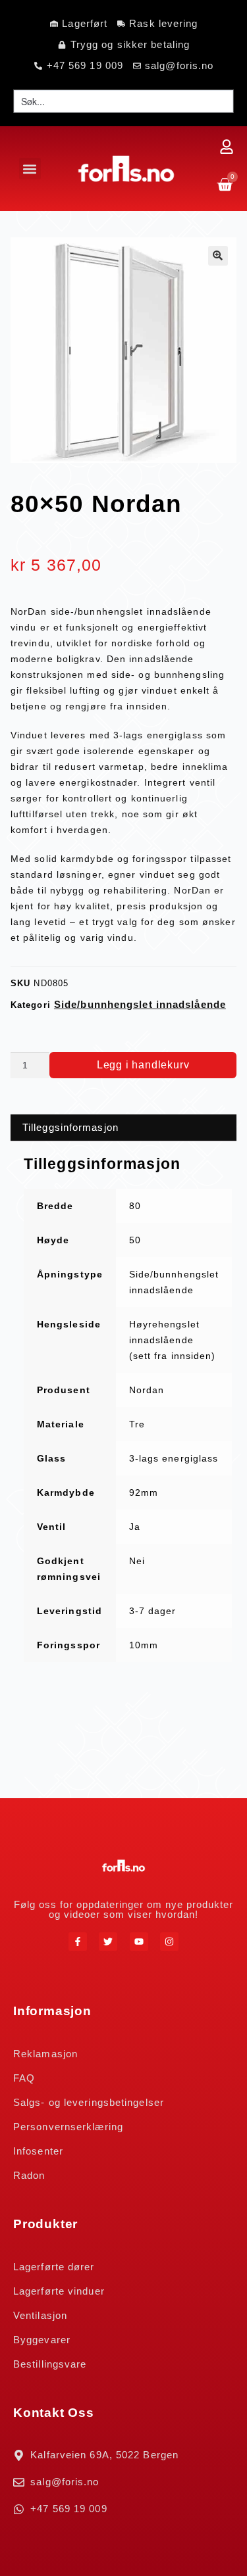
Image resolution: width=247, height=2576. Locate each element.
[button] (30, 169)
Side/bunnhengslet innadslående (140, 1004)
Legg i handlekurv (143, 1065)
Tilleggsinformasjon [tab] (70, 1127)
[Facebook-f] (78, 1942)
